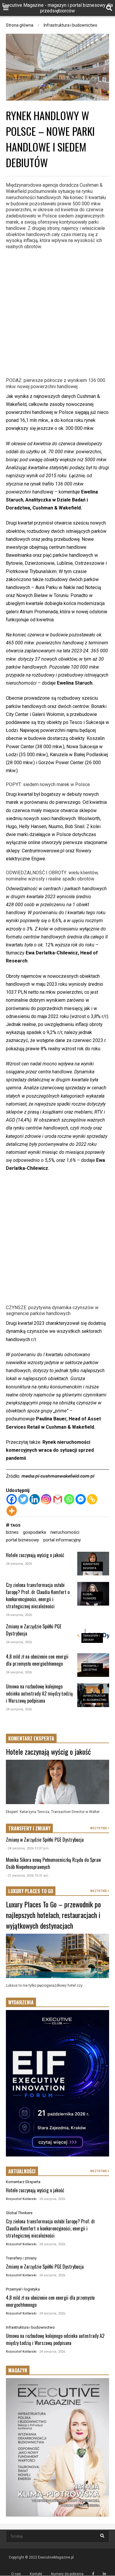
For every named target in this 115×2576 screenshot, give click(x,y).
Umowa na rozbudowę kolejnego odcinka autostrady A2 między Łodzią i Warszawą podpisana (39, 1693)
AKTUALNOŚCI (22, 2171)
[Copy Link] (92, 1499)
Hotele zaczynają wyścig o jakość (35, 1555)
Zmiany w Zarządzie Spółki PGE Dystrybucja (45, 1840)
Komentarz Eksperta (23, 2182)
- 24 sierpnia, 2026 (51, 2199)
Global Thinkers (19, 2213)
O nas (16, 2574)
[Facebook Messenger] (81, 1499)
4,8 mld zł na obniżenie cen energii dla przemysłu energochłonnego (37, 1660)
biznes (12, 1532)
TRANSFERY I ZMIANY (29, 1828)
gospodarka (34, 1532)
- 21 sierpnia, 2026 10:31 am (27, 1876)
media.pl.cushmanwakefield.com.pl (58, 1476)
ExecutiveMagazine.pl (56, 2557)
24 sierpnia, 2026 (19, 1564)
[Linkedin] (35, 1499)
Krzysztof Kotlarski (21, 2199)
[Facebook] (12, 1499)
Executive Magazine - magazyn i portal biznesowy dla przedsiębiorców (57, 8)
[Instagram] (46, 1499)
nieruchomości (65, 1532)
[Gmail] (58, 1499)
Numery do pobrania (67, 2574)
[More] (12, 1511)
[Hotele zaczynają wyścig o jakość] (57, 1782)
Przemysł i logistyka (23, 2289)
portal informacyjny (62, 1540)
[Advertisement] (57, 313)
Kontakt (36, 2574)
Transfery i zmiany (21, 2258)
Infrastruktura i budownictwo (30, 2327)
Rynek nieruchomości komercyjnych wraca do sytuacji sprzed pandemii (50, 1450)
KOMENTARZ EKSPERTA (31, 1738)
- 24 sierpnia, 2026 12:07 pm (27, 1848)
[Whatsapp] (69, 1499)
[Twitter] (23, 1499)
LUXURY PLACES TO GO (31, 1891)
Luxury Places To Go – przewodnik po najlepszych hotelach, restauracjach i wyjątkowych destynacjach (53, 1915)
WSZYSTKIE (99, 1828)
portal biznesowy (22, 1540)
